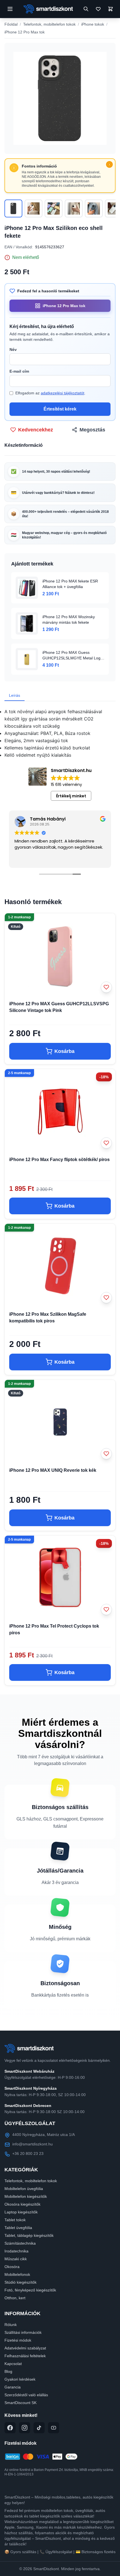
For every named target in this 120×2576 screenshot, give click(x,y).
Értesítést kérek (60, 409)
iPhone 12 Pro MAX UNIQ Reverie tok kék (53, 1470)
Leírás (15, 695)
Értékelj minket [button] (71, 796)
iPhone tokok (93, 24)
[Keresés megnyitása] (86, 9)
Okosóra (12, 2267)
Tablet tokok (15, 2220)
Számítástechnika (20, 2243)
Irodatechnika (16, 2251)
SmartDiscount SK (21, 2403)
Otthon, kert (15, 2298)
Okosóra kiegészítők (22, 2204)
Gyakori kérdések (20, 2379)
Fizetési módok (18, 2340)
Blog (8, 2371)
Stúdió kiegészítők (21, 2282)
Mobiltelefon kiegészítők (26, 2196)
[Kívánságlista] (98, 9)
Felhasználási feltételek (25, 2356)
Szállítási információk (23, 2332)
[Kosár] (110, 9)
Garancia (13, 2387)
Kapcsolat (13, 2364)
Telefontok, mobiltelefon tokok (49, 24)
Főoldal (11, 24)
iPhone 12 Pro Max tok (25, 32)
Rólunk (11, 2325)
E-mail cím (19, 371)
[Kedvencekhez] (106, 987)
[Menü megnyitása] (10, 9)
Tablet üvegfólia (18, 2228)
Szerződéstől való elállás (26, 2395)
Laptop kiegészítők (21, 2212)
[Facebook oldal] (10, 2428)
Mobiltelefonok (17, 2274)
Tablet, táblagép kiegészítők (29, 2235)
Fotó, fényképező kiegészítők (30, 2290)
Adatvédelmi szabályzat (25, 2348)
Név (13, 349)
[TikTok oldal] (39, 2428)
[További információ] (109, 164)
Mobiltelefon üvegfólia (24, 2189)
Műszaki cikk (16, 2259)
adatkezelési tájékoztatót (63, 393)
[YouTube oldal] (54, 2428)
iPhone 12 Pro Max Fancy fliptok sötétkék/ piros (59, 1160)
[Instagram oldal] (25, 2428)
